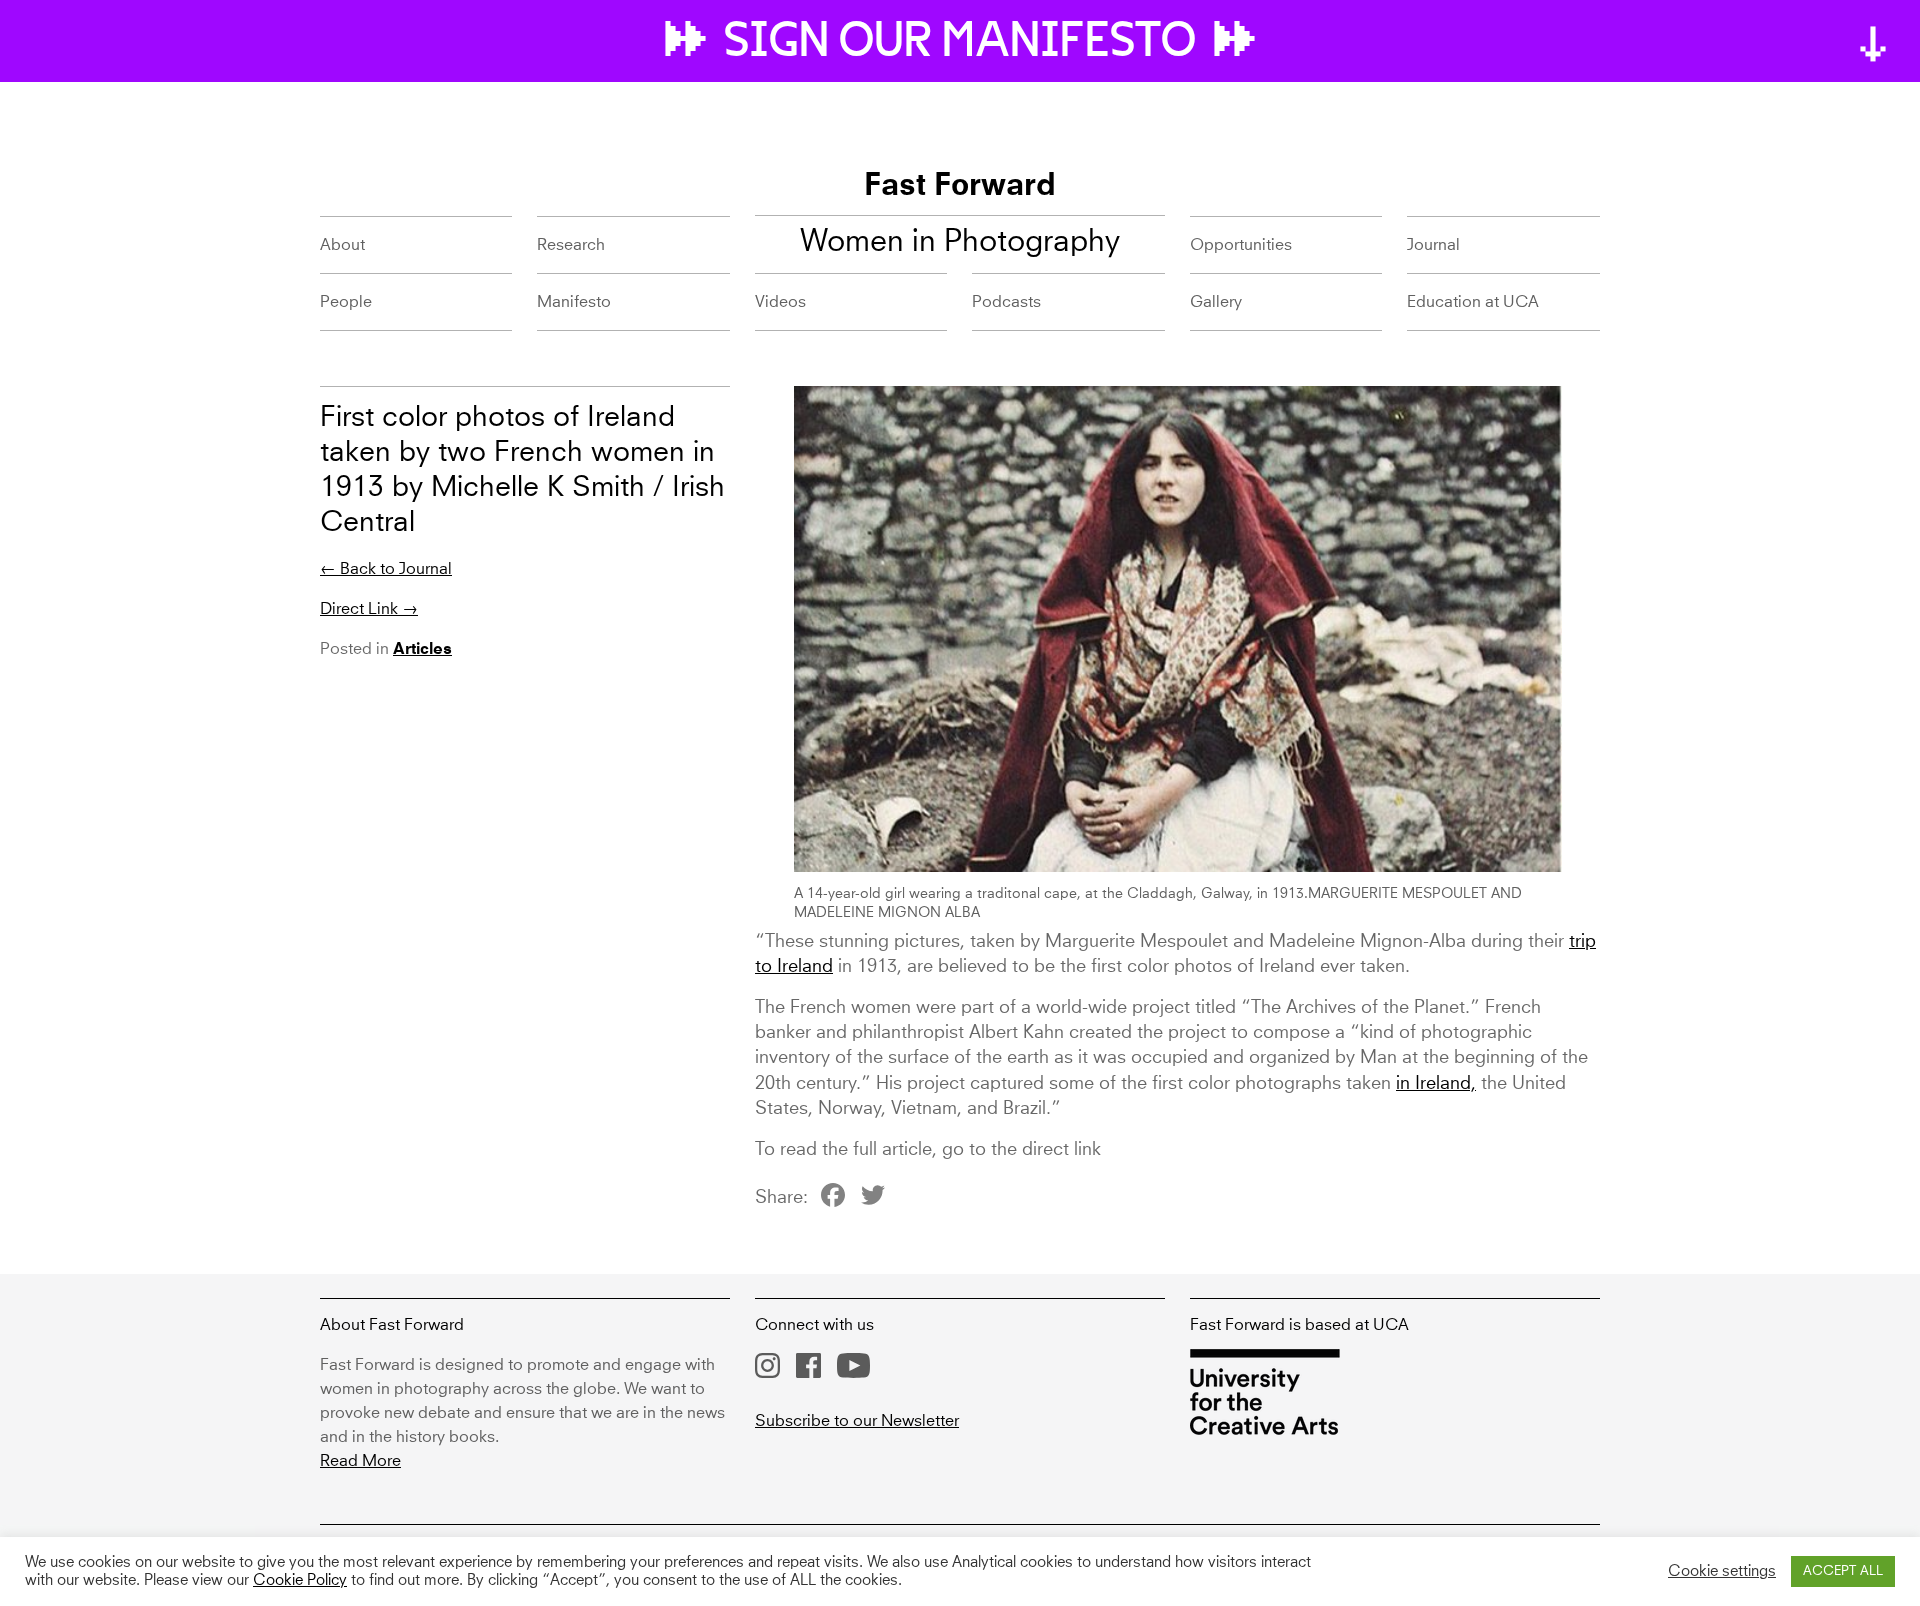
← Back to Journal (386, 569)
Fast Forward (960, 187)
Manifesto (574, 302)
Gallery (1216, 302)
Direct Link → (369, 609)
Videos (780, 302)
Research (571, 245)
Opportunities (1241, 245)
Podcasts (1006, 302)
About (342, 245)
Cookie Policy (300, 1581)
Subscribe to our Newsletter (857, 1421)
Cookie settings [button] (1722, 1572)
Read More (360, 1461)
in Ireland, (1436, 1084)
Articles (422, 650)
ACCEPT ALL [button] (1843, 1571)
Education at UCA (1473, 302)
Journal (1433, 245)
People (346, 302)
